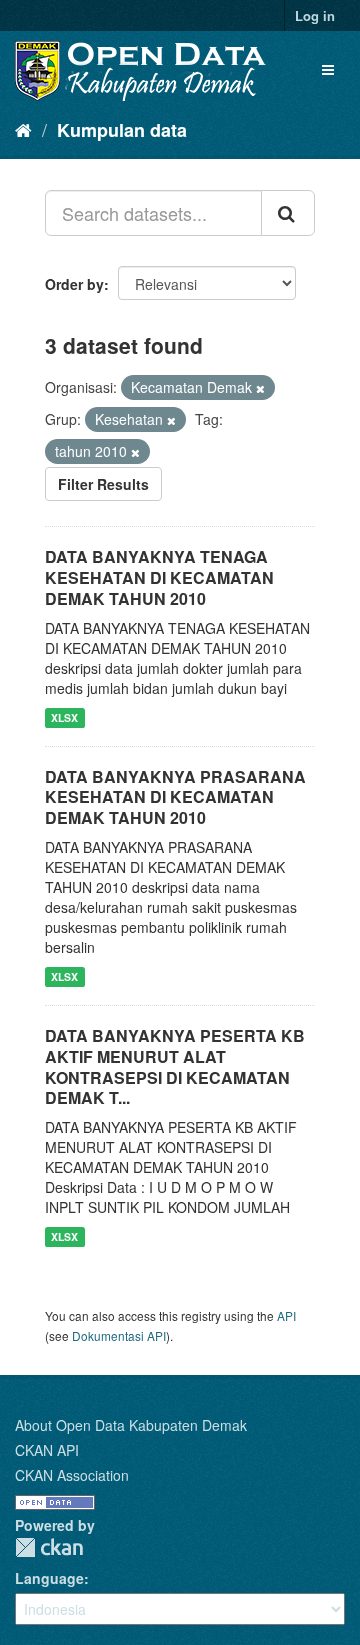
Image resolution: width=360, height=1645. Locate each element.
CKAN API (47, 1450)
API (286, 1315)
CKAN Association (72, 1475)
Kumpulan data (122, 130)
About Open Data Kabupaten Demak (131, 1425)
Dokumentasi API (119, 1335)
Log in (315, 15)
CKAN (49, 1547)
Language (49, 1578)
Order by (74, 284)
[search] (288, 213)
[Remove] (260, 388)
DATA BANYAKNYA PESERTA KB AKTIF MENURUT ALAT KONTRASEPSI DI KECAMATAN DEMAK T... (175, 1066)
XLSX (64, 717)
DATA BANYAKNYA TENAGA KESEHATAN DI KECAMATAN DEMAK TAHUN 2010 (159, 577)
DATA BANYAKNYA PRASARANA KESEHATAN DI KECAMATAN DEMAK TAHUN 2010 (175, 797)
